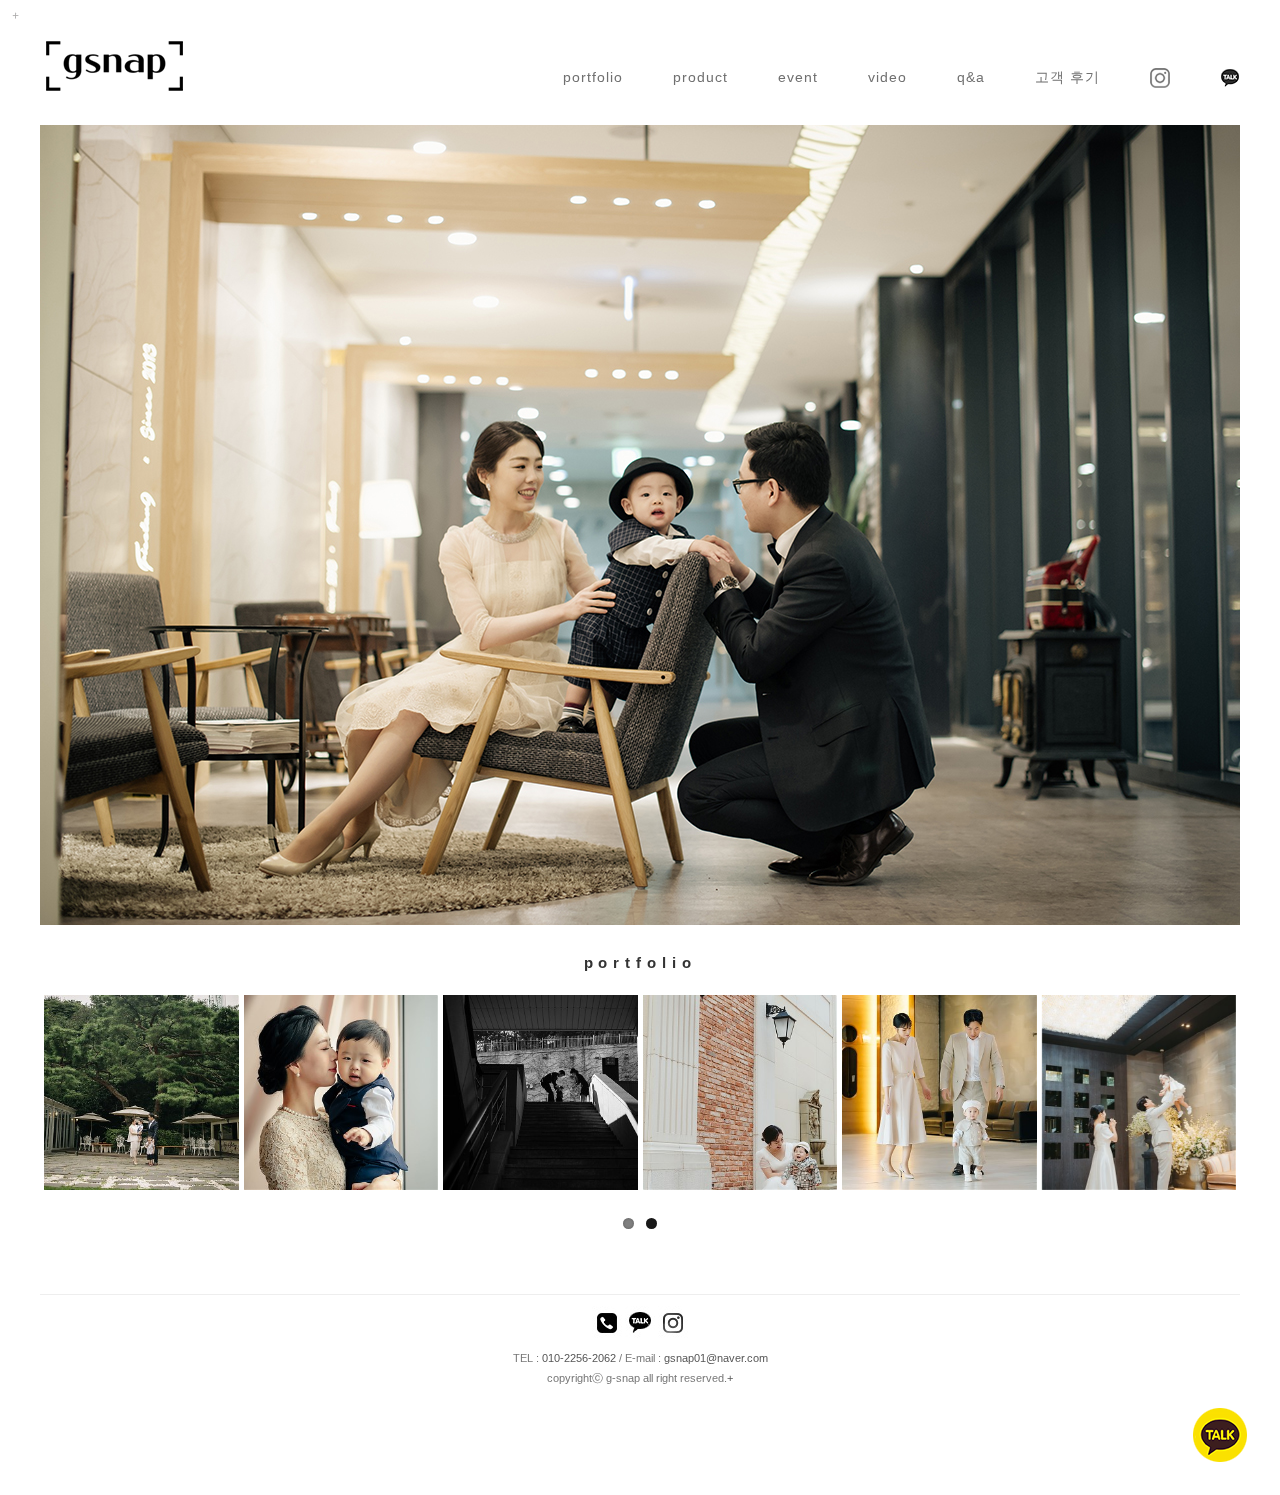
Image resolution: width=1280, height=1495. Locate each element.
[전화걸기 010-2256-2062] (607, 1325)
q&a (971, 77)
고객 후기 (1067, 77)
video (887, 77)
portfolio (593, 77)
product (700, 77)
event (798, 77)
